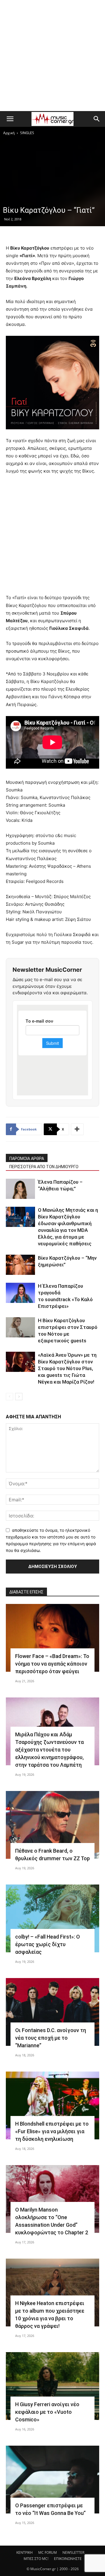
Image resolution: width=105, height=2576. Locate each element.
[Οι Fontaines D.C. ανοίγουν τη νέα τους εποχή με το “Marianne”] (52, 2012)
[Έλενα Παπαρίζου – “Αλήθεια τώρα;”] (20, 1189)
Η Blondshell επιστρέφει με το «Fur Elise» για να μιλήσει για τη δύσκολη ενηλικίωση (52, 2131)
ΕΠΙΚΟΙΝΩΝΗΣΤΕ (68, 2559)
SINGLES (27, 133)
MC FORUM (48, 2552)
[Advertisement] (52, 56)
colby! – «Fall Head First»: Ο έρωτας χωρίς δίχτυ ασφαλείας (48, 1944)
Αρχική (9, 133)
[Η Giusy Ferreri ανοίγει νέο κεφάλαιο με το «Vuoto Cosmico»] (52, 2386)
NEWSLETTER (73, 2552)
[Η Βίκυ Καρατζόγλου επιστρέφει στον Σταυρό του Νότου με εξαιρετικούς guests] (20, 1327)
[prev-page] (9, 1397)
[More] (77, 1129)
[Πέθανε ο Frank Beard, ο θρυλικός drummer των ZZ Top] (52, 1825)
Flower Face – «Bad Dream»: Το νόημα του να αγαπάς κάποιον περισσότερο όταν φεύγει (52, 1664)
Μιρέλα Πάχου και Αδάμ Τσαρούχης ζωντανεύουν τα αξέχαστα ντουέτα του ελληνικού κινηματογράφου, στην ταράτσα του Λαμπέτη (49, 1750)
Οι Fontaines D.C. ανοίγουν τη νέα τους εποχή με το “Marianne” (51, 2038)
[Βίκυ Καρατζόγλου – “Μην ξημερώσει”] (20, 1265)
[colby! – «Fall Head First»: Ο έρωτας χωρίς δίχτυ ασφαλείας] (52, 1918)
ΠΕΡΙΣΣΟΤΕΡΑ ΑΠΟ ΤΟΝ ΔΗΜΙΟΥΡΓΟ (44, 1167)
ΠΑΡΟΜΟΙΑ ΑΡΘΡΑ (27, 1159)
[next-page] (19, 1397)
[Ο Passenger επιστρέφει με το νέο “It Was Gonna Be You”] (52, 2480)
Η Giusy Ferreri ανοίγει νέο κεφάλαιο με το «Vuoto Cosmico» (47, 2412)
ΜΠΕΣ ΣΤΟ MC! (36, 2559)
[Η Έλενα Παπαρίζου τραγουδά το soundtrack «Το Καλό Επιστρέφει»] (20, 1293)
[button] (10, 119)
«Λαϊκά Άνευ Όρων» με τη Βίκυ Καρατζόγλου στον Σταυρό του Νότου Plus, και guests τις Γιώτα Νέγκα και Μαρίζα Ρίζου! (67, 1368)
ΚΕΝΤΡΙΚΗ (24, 2552)
